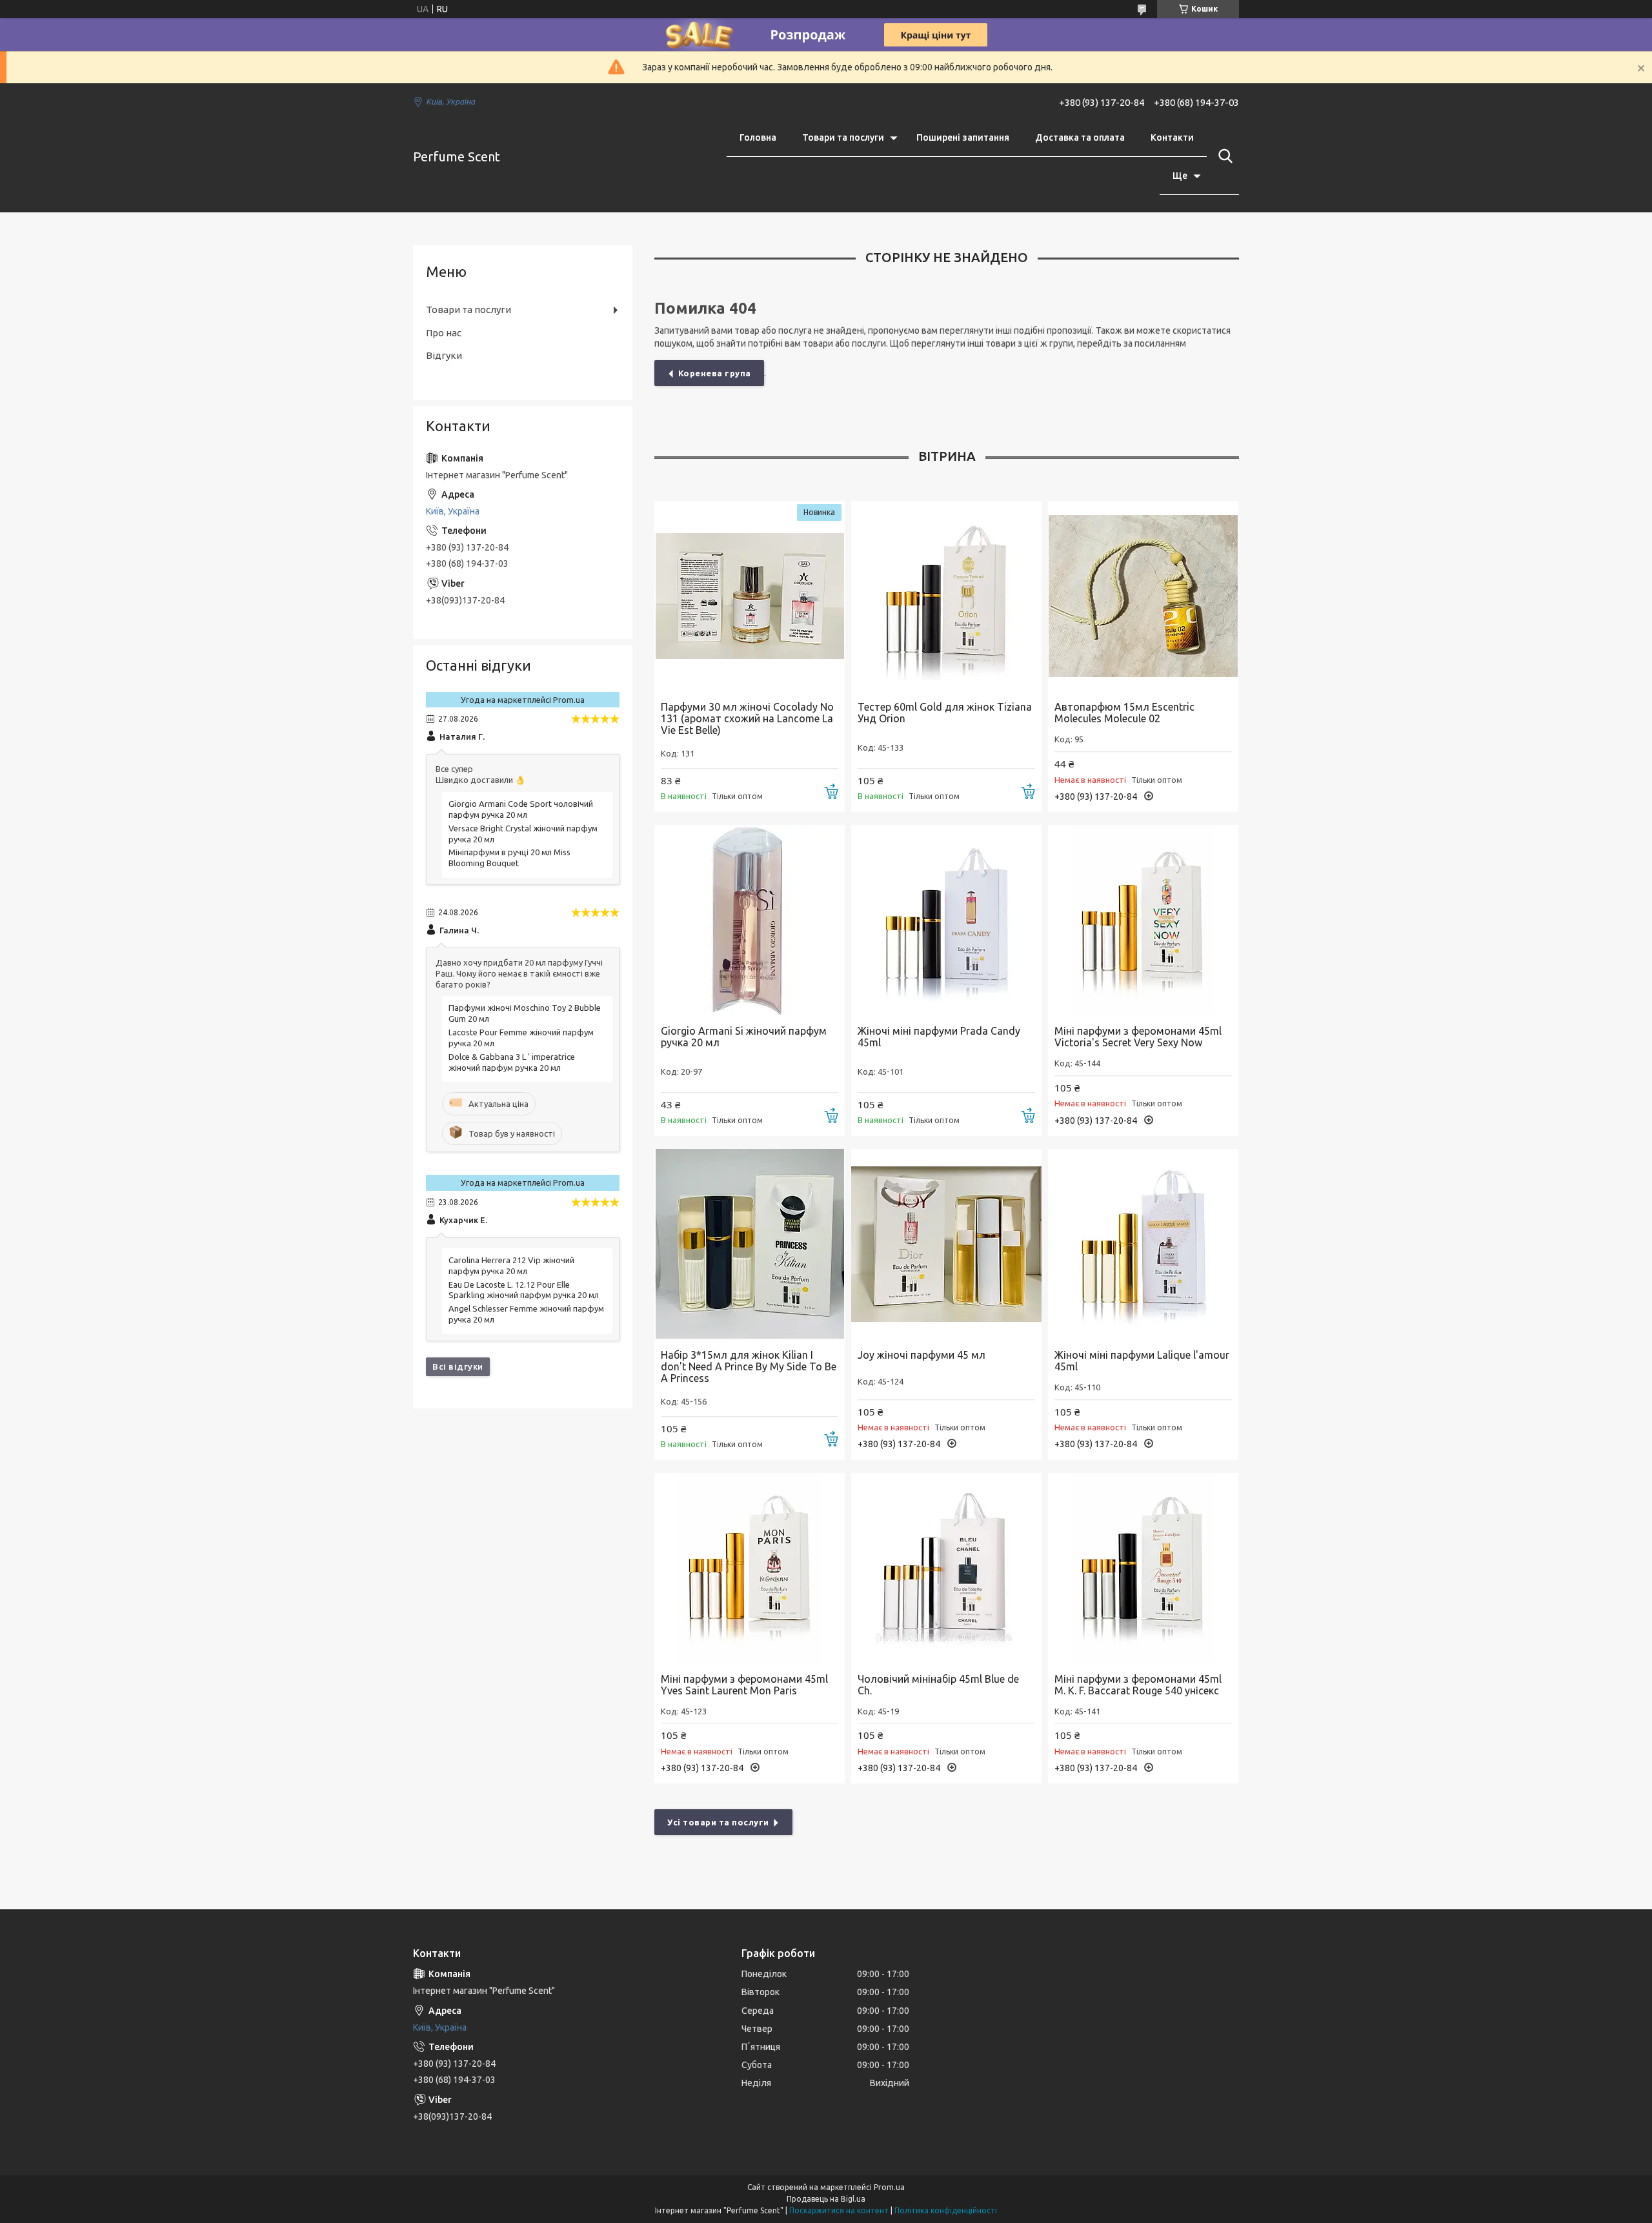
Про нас (444, 333)
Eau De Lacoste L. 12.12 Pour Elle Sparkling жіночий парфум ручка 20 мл (524, 1290)
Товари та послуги (843, 137)
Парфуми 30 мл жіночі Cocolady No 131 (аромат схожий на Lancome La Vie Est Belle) (747, 718)
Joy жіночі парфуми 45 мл (922, 1355)
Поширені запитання (963, 137)
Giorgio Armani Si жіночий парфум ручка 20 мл (744, 1037)
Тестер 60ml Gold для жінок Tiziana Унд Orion (945, 713)
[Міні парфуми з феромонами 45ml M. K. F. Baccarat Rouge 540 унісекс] (1143, 1568)
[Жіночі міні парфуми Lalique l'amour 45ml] (1143, 1244)
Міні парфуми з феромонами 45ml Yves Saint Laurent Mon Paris (744, 1685)
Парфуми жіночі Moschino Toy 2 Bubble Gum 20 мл (525, 1013)
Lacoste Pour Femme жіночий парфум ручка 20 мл (521, 1038)
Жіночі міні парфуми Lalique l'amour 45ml (1142, 1361)
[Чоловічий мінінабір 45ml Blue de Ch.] (946, 1568)
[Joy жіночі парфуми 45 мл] (946, 1244)
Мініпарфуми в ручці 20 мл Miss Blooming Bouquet (509, 858)
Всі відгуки (458, 1366)
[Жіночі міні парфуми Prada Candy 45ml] (946, 920)
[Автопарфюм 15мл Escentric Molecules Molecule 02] (1143, 596)
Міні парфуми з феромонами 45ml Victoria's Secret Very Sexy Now (1138, 1037)
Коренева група (715, 373)
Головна (758, 137)
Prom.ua (889, 2187)
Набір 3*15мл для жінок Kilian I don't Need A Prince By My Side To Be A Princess (749, 1366)
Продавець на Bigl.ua (826, 2199)
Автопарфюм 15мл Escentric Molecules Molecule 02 (1124, 713)
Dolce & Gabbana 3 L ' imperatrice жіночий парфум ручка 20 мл (512, 1062)
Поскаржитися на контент (839, 2210)
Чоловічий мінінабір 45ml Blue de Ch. (938, 1685)
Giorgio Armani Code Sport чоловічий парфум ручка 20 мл (521, 809)
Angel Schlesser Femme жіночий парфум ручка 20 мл (526, 1314)
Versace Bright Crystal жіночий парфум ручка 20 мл (523, 834)
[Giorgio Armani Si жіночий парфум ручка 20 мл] (750, 920)
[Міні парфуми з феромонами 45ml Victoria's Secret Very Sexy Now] (1143, 920)
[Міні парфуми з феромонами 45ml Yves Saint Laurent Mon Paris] (750, 1568)
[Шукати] (1223, 156)
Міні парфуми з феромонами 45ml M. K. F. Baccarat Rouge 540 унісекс (1138, 1685)
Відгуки (444, 355)
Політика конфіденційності (946, 2210)
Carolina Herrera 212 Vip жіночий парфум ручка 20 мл (511, 1265)
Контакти (1172, 137)
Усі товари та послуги (718, 1822)
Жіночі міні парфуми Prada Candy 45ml (939, 1037)
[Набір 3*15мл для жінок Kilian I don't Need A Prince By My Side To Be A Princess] (750, 1244)
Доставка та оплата (1080, 137)
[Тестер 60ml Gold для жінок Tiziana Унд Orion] (946, 596)
